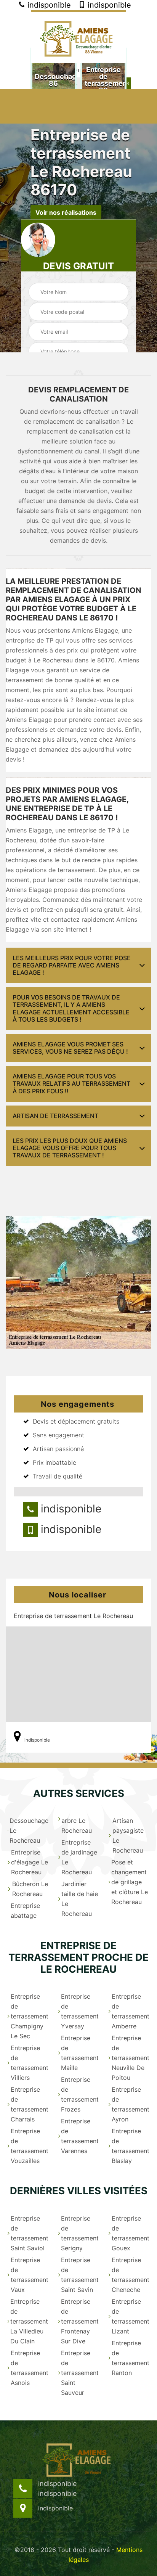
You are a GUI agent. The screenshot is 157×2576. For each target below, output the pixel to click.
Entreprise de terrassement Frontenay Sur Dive (80, 2321)
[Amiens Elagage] (78, 37)
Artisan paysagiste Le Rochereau (128, 1835)
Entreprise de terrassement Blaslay (131, 2146)
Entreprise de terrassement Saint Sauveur (80, 2373)
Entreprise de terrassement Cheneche (131, 2275)
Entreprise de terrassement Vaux (30, 2275)
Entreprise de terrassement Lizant (131, 2316)
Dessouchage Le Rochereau (29, 1830)
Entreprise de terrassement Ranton (131, 2358)
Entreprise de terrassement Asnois (30, 2368)
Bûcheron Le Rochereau (30, 1889)
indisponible (48, 5)
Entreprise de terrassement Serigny (80, 2233)
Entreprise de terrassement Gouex (131, 2233)
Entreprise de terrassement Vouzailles (30, 2146)
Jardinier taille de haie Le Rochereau (80, 1899)
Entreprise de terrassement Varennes (80, 2136)
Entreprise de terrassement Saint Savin (80, 2275)
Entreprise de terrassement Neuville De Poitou (131, 2058)
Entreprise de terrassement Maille (80, 2053)
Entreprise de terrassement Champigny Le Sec (30, 2016)
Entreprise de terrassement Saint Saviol (30, 2233)
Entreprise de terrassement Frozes (80, 2094)
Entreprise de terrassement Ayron (131, 2104)
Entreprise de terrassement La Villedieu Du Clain (29, 2321)
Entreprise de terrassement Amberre (131, 2011)
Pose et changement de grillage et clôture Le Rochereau (130, 1882)
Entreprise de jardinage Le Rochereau (79, 1857)
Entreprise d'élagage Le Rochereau (30, 1862)
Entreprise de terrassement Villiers (30, 2063)
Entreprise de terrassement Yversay (80, 2011)
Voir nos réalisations (66, 212)
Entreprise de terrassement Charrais (30, 2104)
